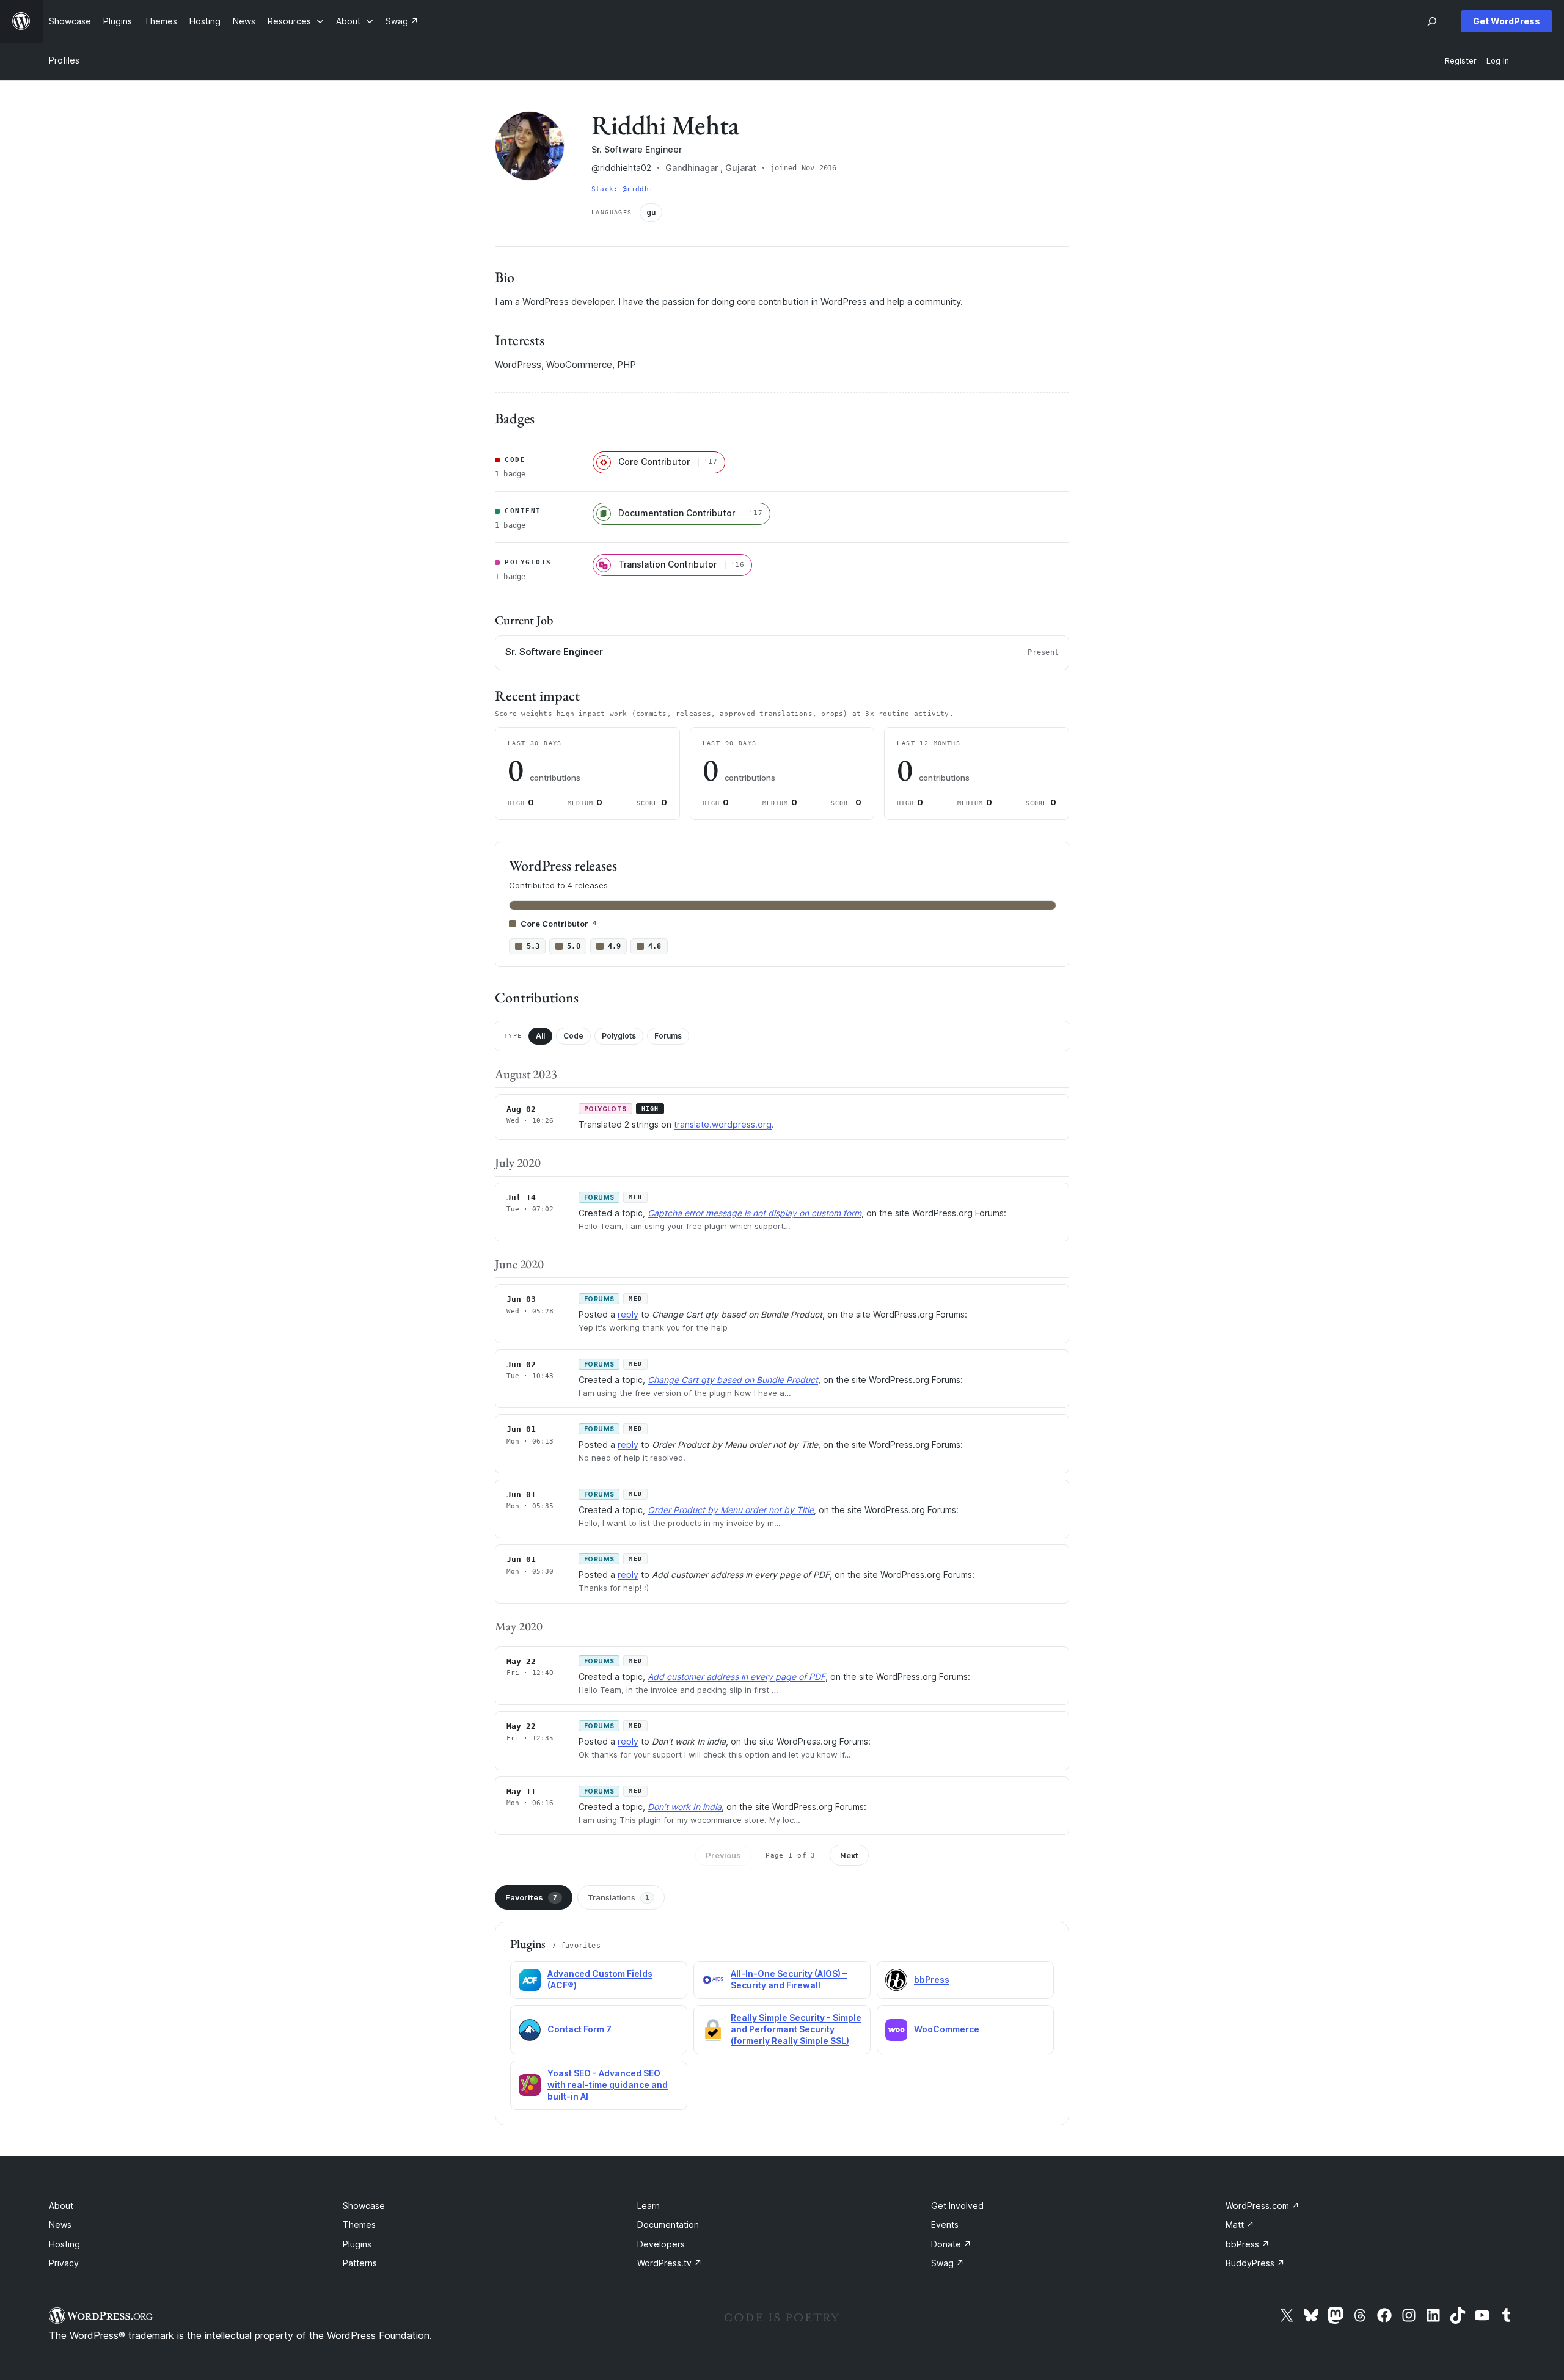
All (540, 1036)
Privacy (64, 2263)
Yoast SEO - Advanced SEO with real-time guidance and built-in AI (608, 2085)
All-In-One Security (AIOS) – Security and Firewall (789, 1979)
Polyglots (619, 1036)
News (60, 2225)
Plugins (357, 2244)
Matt (1240, 2225)
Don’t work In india (685, 1807)
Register (1461, 61)
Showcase (364, 2206)
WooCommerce (947, 2029)
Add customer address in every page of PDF (736, 1677)
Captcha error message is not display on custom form (755, 1213)
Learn (649, 2206)
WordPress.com (1263, 2206)
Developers (661, 2244)
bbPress (932, 1980)
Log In (1498, 61)
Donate (951, 2244)
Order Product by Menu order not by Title (731, 1510)
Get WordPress (1507, 21)
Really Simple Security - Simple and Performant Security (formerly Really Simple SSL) (796, 2029)
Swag (948, 2263)
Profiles (64, 60)
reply (628, 1314)
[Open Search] (1432, 21)
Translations (619, 1897)
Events (945, 2225)
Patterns (360, 2263)
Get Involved (957, 2206)
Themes (359, 2225)
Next (849, 1855)
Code (573, 1036)
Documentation (668, 2225)
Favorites (531, 1897)
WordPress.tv (670, 2263)
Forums (668, 1036)
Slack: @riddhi (622, 189)
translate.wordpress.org (723, 1124)
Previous (723, 1855)
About (61, 2206)
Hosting (64, 2244)
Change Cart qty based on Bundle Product (733, 1380)
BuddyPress (1255, 2263)
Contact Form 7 (579, 2029)
